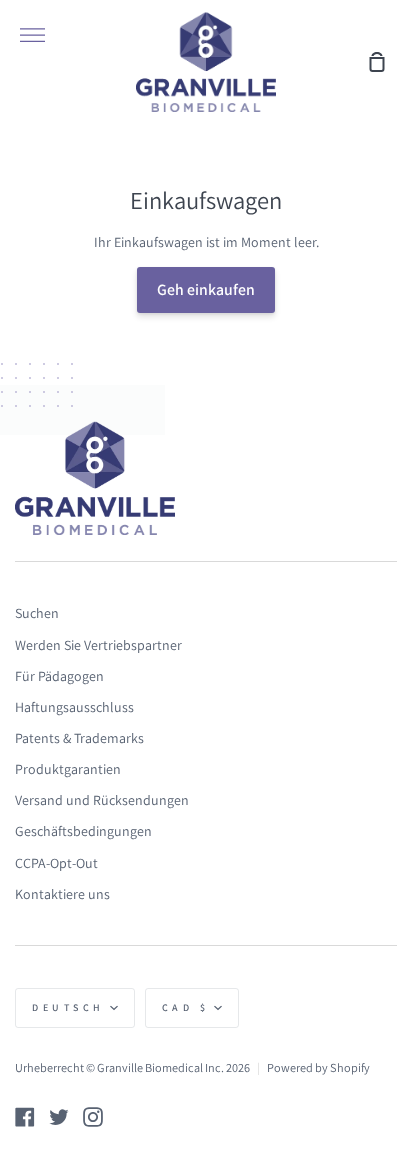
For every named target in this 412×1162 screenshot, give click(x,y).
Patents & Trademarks (79, 738)
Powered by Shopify (318, 1067)
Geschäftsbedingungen (83, 831)
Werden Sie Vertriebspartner (98, 645)
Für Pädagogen (59, 676)
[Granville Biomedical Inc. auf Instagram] (93, 1117)
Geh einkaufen (206, 289)
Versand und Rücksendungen (102, 800)
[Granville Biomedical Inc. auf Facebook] (25, 1117)
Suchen (37, 613)
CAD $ (186, 1007)
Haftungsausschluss (74, 707)
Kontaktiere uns (62, 894)
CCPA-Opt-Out (56, 863)
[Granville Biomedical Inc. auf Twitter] (59, 1117)
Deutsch (68, 1007)
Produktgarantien (68, 769)
